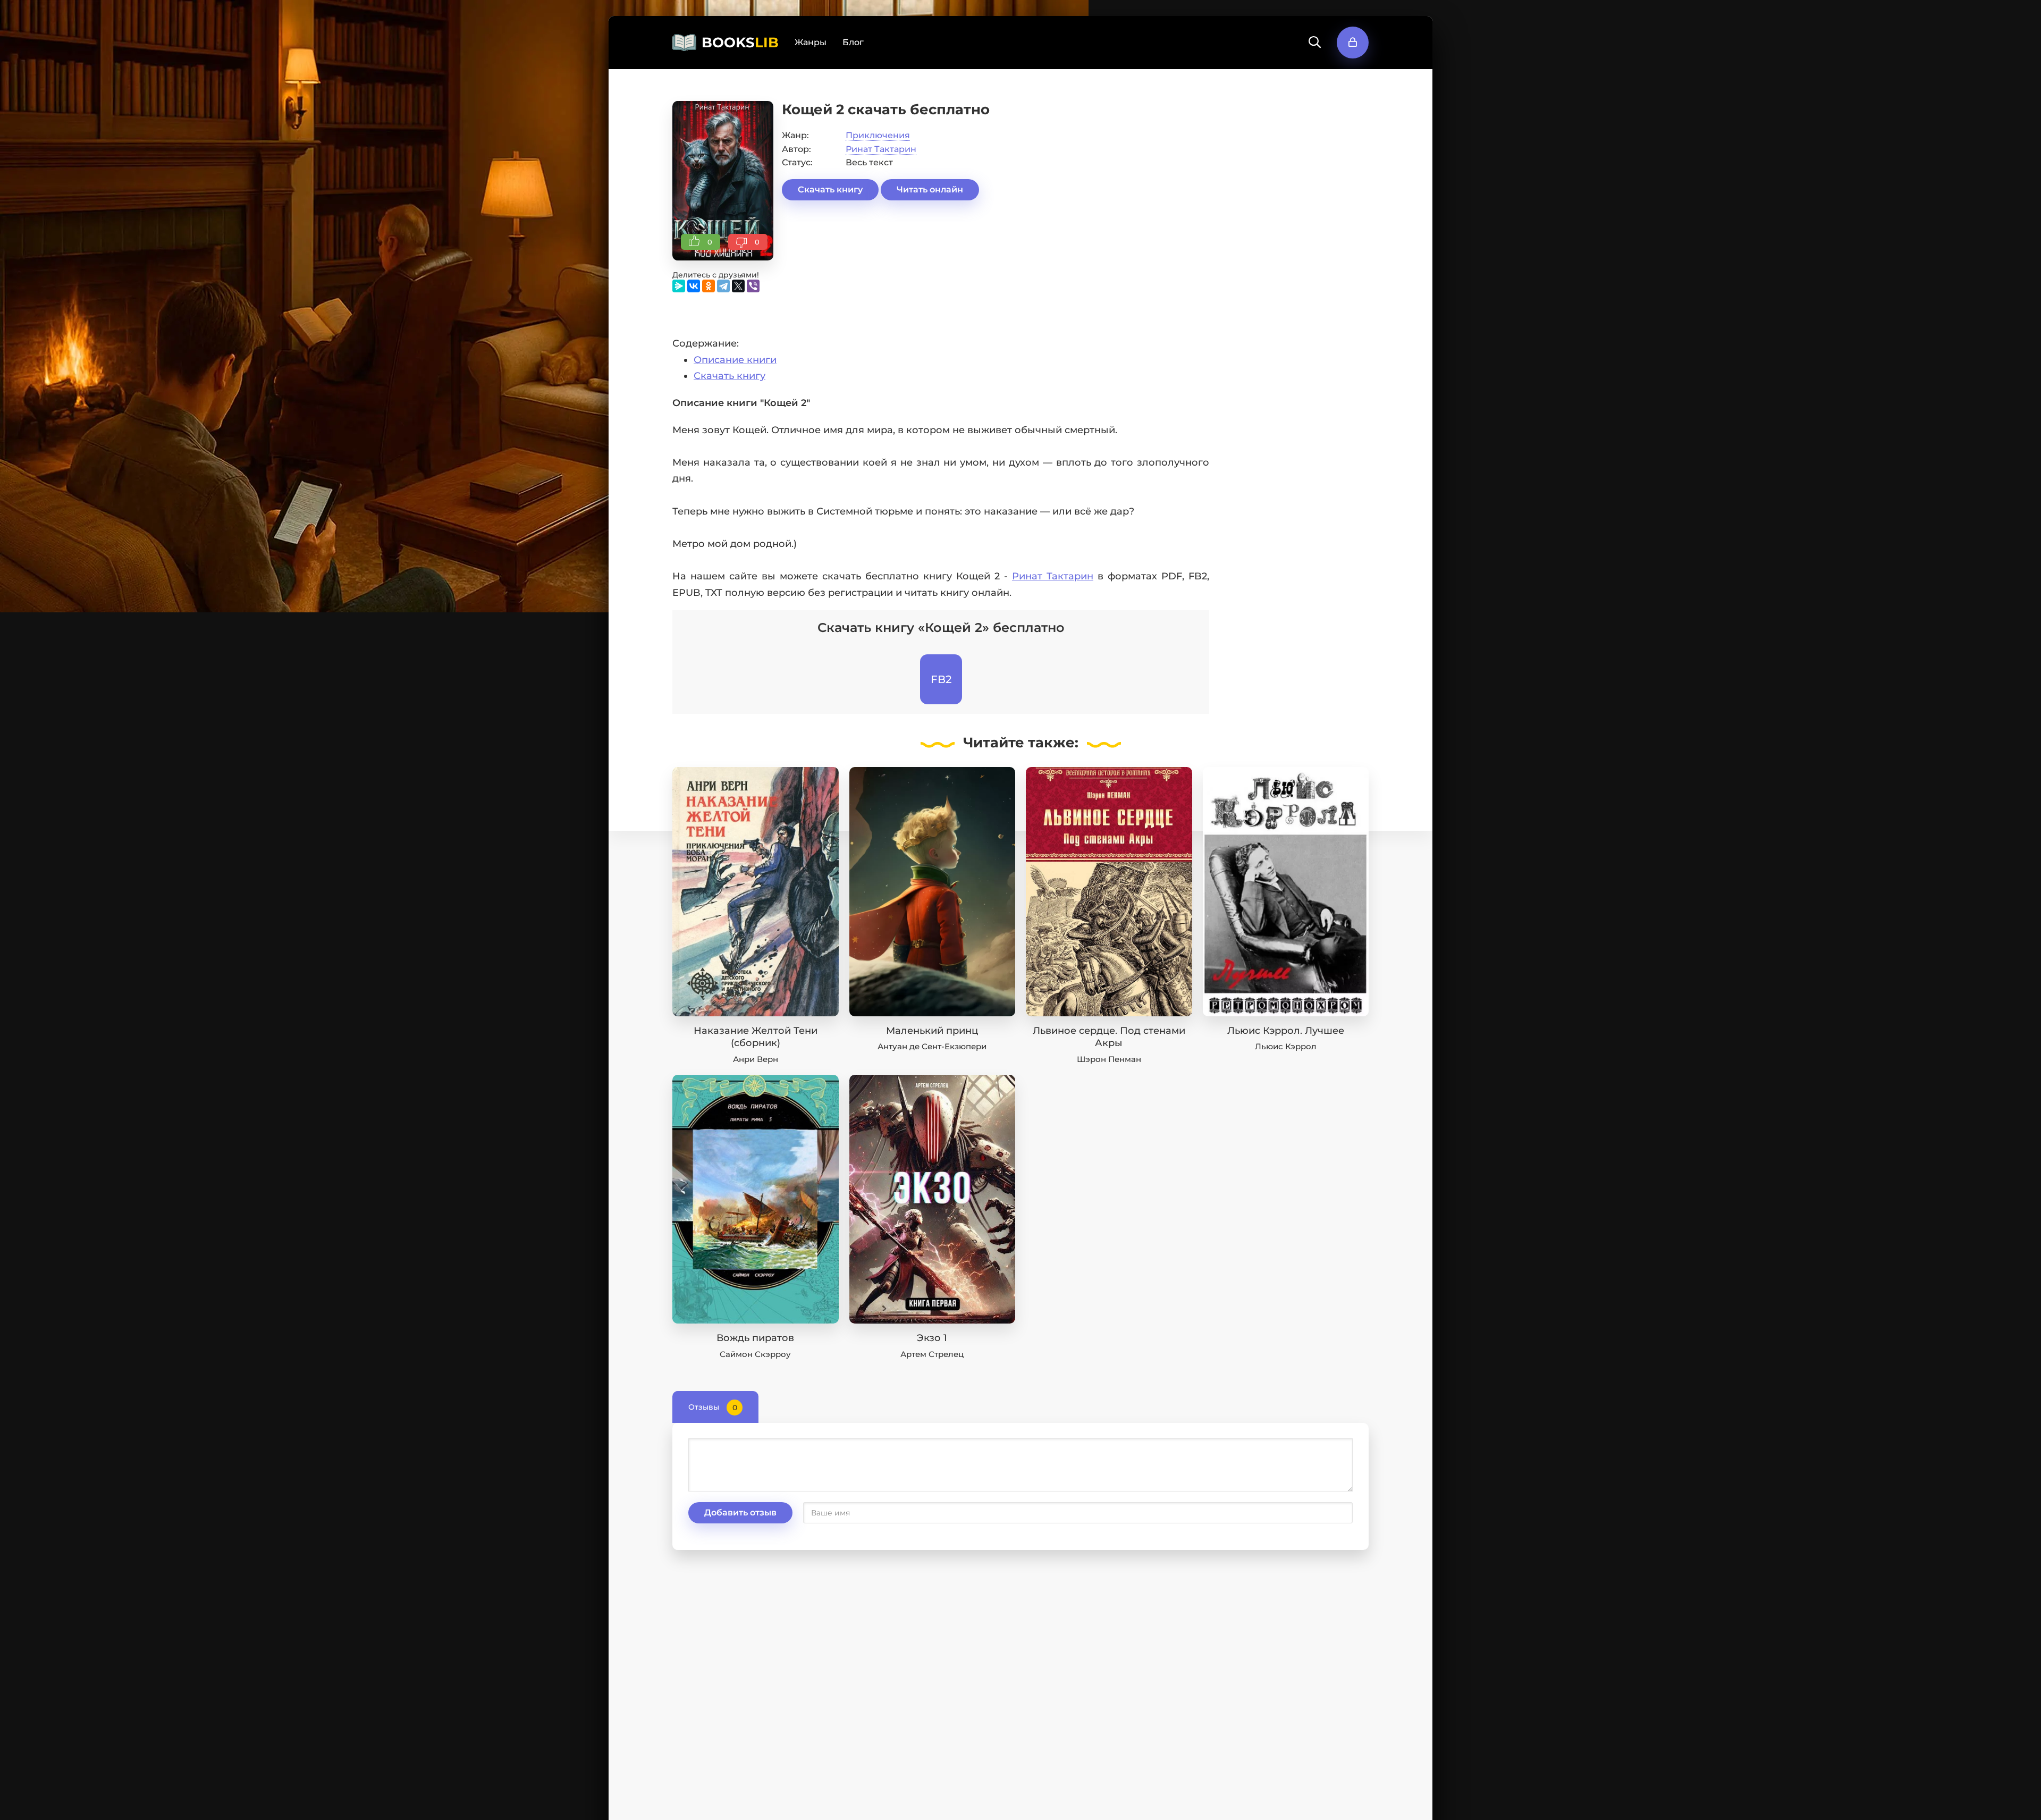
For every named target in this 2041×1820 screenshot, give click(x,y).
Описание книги (735, 360)
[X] (738, 286)
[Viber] (753, 286)
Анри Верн (756, 1059)
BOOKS (740, 43)
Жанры (811, 42)
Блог (853, 42)
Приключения (878, 135)
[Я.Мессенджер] (679, 286)
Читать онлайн (930, 189)
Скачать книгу (830, 189)
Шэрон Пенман (1109, 1059)
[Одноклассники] (709, 286)
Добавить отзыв (740, 1513)
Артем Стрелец (932, 1354)
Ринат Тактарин (881, 149)
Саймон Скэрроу (755, 1354)
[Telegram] (723, 286)
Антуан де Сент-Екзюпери (932, 1046)
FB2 (941, 679)
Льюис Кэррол (1286, 1046)
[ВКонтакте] (694, 286)
